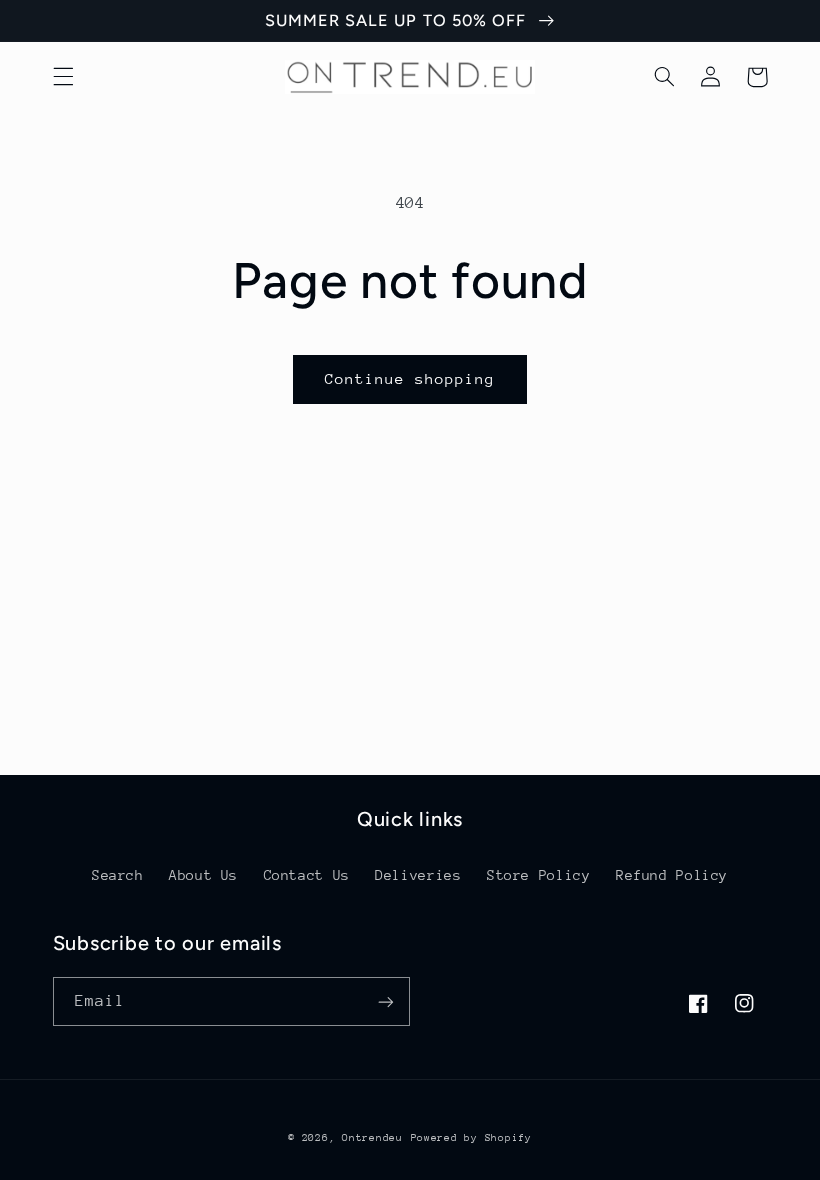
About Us (203, 875)
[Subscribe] (386, 1001)
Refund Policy (672, 875)
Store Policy (539, 875)
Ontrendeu (372, 1138)
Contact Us (307, 875)
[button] (63, 77)
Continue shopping (410, 378)
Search (118, 875)
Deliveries (418, 875)
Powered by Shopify (471, 1138)
